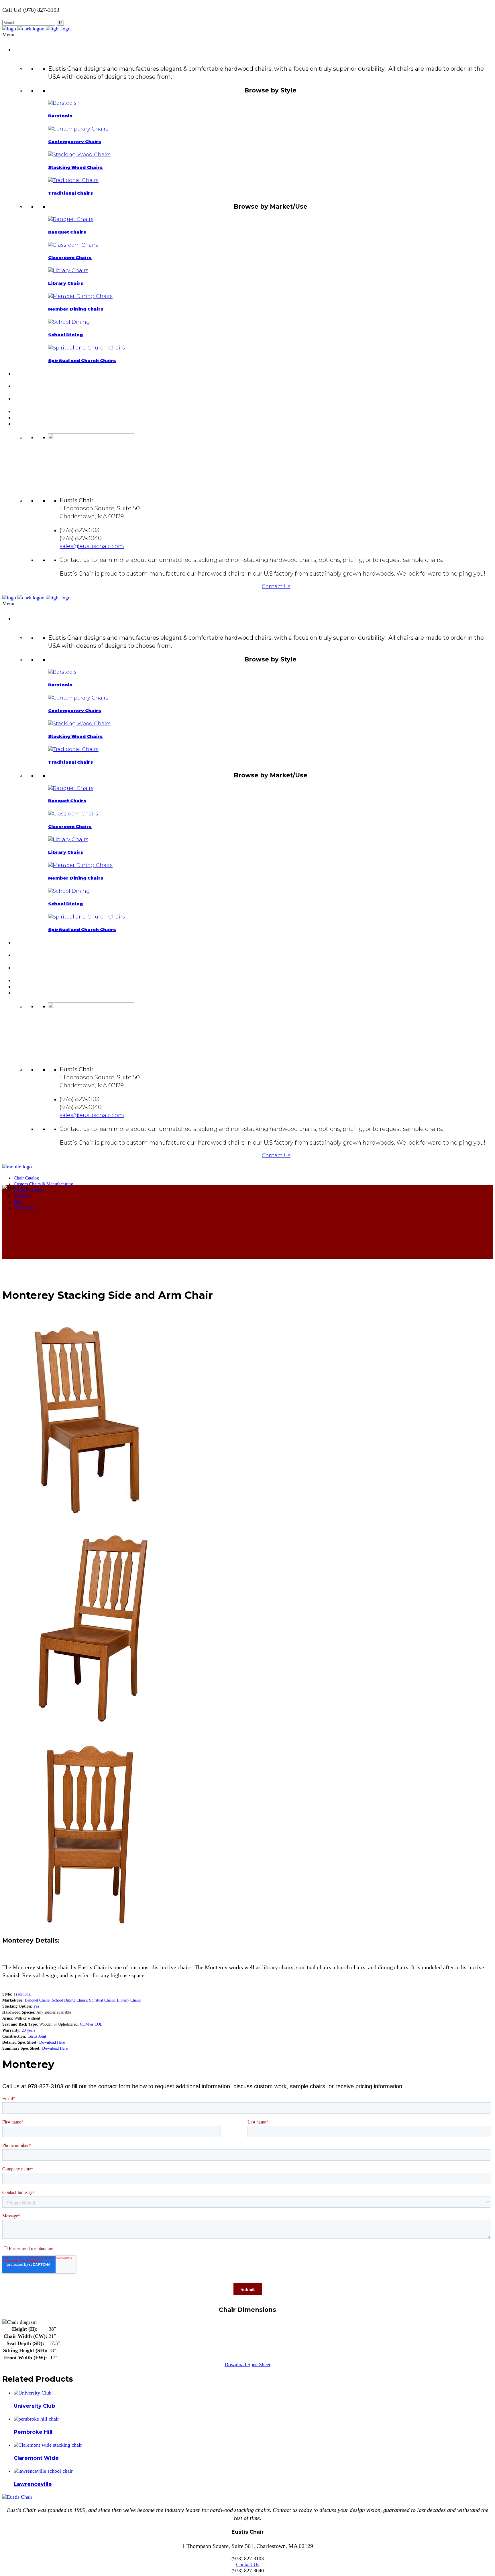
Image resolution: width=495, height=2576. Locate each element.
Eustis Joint (37, 2036)
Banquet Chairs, (38, 2000)
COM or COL (92, 2024)
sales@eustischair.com (92, 546)
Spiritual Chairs (102, 2000)
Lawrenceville (33, 2484)
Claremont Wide (36, 2458)
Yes (36, 2006)
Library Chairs (129, 2000)
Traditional (22, 1994)
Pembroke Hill (33, 2432)
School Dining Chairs (69, 2000)
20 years (29, 2030)
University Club (34, 2406)
